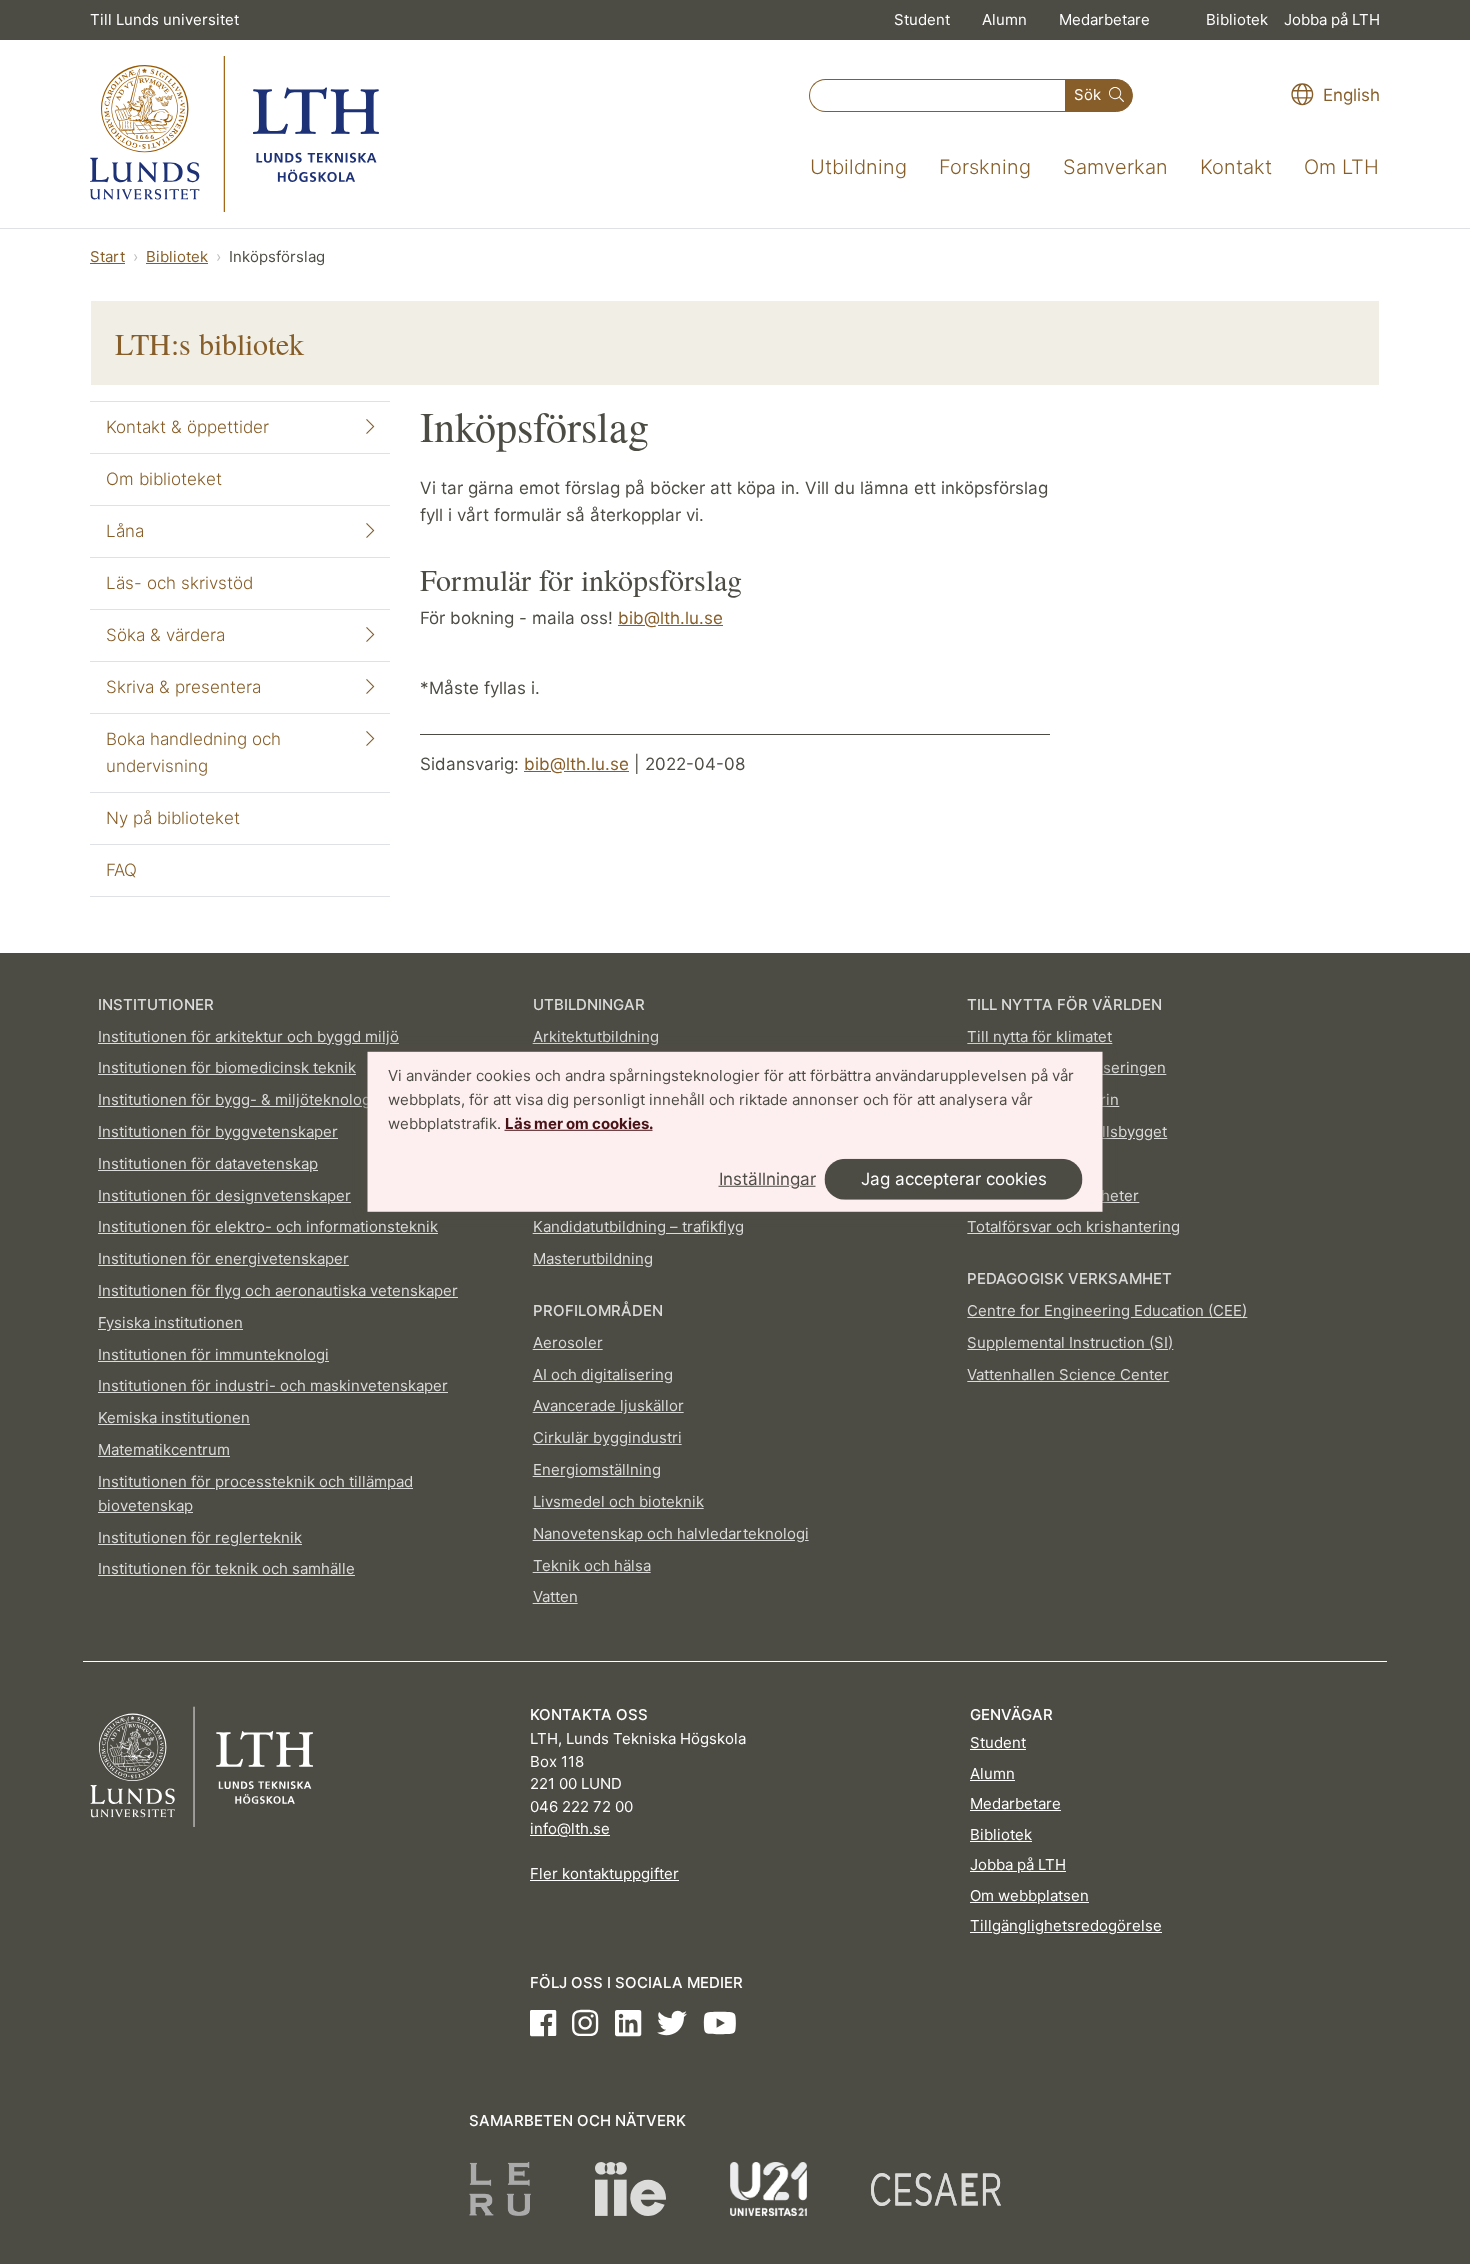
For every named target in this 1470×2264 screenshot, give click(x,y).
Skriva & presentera (183, 687)
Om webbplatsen (1029, 1895)
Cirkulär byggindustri (607, 1437)
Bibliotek (1237, 19)
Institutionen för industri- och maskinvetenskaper (273, 1385)
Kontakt (1236, 167)
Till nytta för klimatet (1039, 1036)
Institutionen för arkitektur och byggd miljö (248, 1036)
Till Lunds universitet (164, 19)
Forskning (985, 167)
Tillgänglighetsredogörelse (1066, 1925)
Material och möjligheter (1053, 1195)
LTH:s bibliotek (209, 343)
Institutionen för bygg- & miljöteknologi (236, 1099)
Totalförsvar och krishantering (1073, 1226)
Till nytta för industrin (1043, 1099)
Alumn (1004, 19)
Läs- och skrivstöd (179, 583)
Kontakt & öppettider (187, 427)
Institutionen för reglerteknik (200, 1537)
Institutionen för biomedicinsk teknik (227, 1067)
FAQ (121, 870)
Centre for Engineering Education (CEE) (1107, 1310)
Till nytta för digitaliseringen (1066, 1067)
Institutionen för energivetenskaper (223, 1258)
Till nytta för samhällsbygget (1067, 1131)
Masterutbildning (593, 1258)
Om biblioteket (164, 479)
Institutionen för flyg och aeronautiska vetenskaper (278, 1290)
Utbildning (858, 167)
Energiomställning (597, 1469)
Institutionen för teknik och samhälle (226, 1568)
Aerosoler (568, 1342)
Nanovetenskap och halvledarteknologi (671, 1533)
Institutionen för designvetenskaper (224, 1195)
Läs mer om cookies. (579, 1122)
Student (922, 19)
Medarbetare (1104, 19)
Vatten (555, 1596)
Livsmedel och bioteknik (618, 1501)
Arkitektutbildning (596, 1036)
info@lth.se (570, 1828)
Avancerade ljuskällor (608, 1405)
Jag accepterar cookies (954, 1179)
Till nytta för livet (1026, 1163)
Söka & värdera (165, 635)
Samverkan (1115, 167)
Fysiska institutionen (170, 1322)
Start (107, 256)
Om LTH (1341, 167)
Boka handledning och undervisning (193, 752)
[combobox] (937, 95)
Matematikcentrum (164, 1449)
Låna (125, 531)
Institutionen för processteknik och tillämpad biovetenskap (255, 1493)
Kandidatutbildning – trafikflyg (638, 1226)
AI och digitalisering (603, 1374)
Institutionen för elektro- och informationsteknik (268, 1226)
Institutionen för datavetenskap (208, 1163)
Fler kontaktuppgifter (604, 1873)
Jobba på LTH (1332, 19)
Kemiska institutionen (174, 1417)
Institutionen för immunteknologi (213, 1354)
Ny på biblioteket (173, 818)
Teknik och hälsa (592, 1565)
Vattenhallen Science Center (1068, 1374)
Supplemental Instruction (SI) (1070, 1342)
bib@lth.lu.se (670, 618)
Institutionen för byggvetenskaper (218, 1131)
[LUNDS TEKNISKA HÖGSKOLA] (234, 134)
